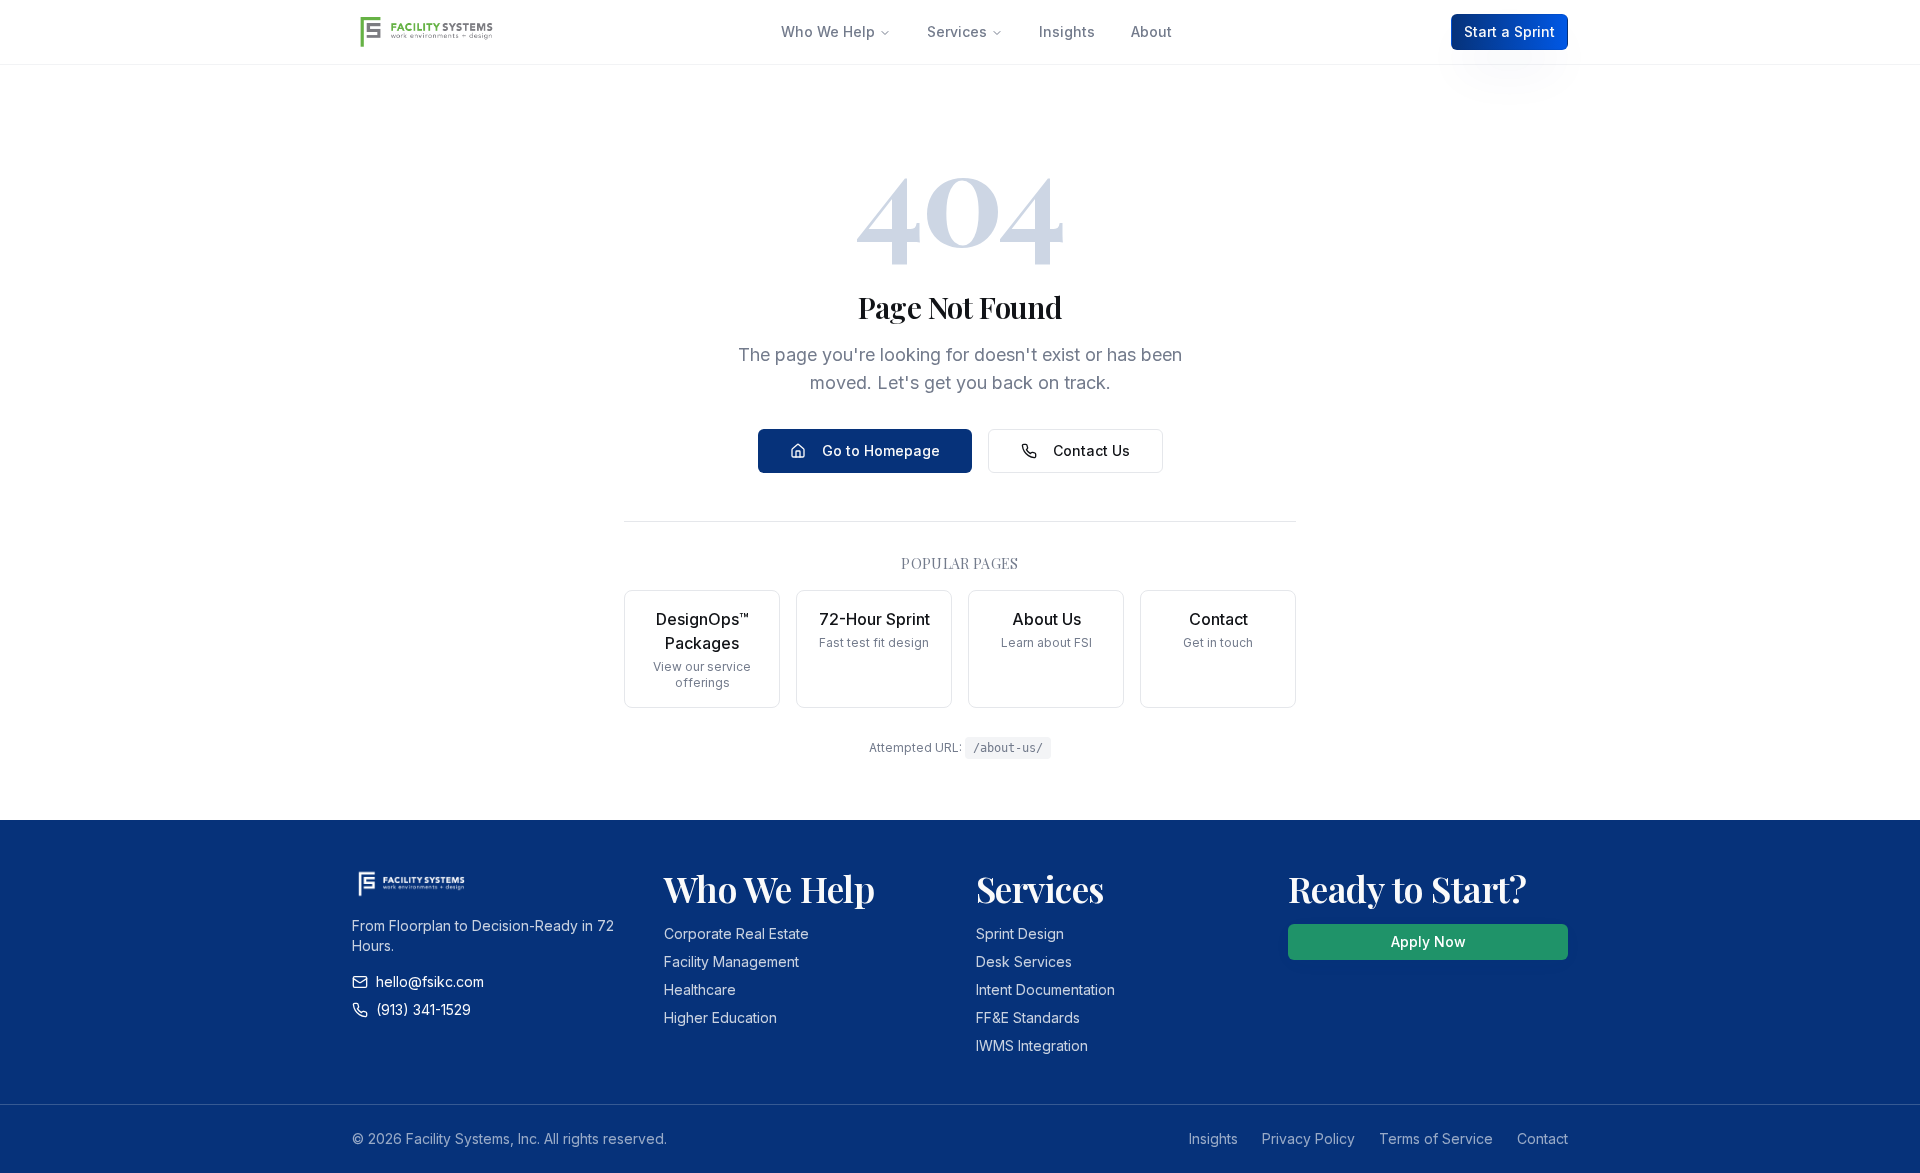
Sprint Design (1020, 933)
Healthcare (700, 989)
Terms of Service (1436, 1138)
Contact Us (1091, 450)
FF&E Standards (1028, 1017)
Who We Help (828, 31)
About (1151, 31)
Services (957, 31)
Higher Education (720, 1017)
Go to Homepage (881, 450)
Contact (1542, 1138)
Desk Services (1024, 961)
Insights (1067, 31)
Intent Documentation (1045, 989)
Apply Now (1428, 941)
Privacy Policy (1308, 1138)
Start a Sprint (1509, 31)
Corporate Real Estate (736, 933)
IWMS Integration (1032, 1045)
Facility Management (731, 961)
